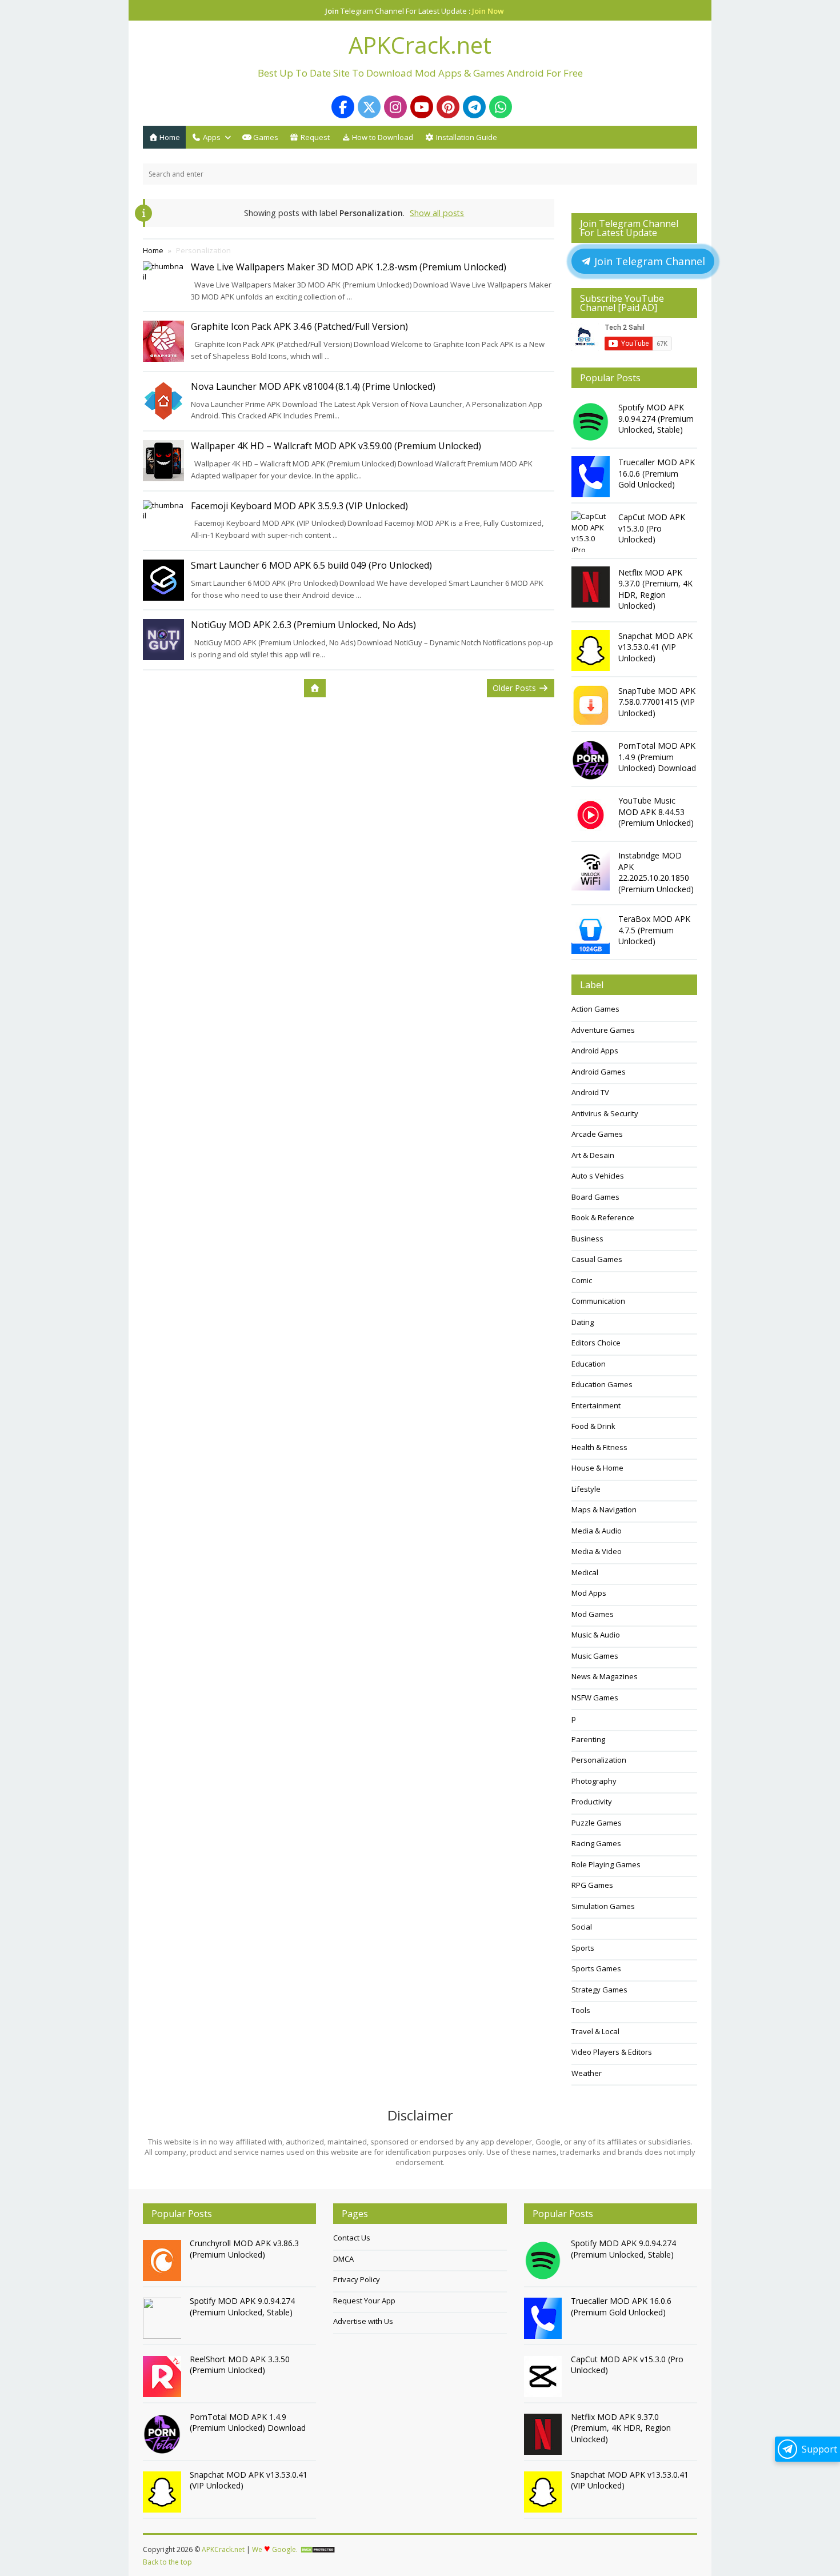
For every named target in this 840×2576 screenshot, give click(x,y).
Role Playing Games (606, 1864)
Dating (583, 1322)
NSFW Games (595, 1698)
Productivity (592, 1802)
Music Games (595, 1656)
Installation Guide (466, 137)
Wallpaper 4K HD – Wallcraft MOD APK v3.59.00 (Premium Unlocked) (336, 446)
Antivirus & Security (605, 1113)
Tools (581, 2010)
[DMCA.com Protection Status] (318, 2550)
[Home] (315, 688)
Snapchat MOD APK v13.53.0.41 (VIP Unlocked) (655, 647)
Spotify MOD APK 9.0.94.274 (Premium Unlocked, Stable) (656, 418)
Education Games (602, 1384)
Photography (594, 1781)
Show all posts (437, 213)
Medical (585, 1572)
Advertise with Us (363, 2321)
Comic (582, 1280)
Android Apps (595, 1051)
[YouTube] (422, 107)
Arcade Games (597, 1134)
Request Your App (364, 2301)
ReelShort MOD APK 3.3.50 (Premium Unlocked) (240, 2365)
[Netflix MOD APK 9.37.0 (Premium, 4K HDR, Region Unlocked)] (592, 587)
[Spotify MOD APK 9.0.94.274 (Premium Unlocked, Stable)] (592, 422)
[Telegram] (474, 107)
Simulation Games (603, 1906)
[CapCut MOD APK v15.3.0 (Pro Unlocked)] (592, 532)
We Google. (275, 2549)
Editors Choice (596, 1343)
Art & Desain (593, 1155)
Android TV (590, 1092)
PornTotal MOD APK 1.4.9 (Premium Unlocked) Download (657, 757)
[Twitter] (369, 107)
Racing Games (596, 1843)
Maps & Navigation (604, 1509)
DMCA (343, 2259)
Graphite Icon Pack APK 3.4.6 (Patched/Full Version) (299, 326)
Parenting (588, 1739)
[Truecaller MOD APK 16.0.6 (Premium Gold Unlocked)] (592, 477)
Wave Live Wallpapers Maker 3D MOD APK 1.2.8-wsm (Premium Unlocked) (349, 267)
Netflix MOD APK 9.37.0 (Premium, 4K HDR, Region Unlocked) (655, 589)
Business (587, 1239)
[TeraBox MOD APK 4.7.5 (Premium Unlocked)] (592, 933)
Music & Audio (596, 1635)
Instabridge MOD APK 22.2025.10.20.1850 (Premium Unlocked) (656, 872)
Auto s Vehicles (598, 1176)
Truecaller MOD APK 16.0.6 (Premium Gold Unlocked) (657, 473)
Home (169, 137)
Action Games (595, 1009)
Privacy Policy (357, 2279)
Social (582, 1927)
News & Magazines (605, 1676)
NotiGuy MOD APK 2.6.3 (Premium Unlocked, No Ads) (303, 625)
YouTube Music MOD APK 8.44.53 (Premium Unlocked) (656, 812)
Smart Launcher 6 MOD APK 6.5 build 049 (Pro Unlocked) (311, 565)
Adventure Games (603, 1030)
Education (589, 1364)
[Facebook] (343, 107)
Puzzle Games (597, 1823)
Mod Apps (589, 1593)
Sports (583, 1948)
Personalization (599, 1760)
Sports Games (596, 1968)
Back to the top (167, 2562)
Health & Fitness (599, 1447)
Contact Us (352, 2238)
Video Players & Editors (612, 2052)
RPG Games (592, 1885)
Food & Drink (593, 1426)
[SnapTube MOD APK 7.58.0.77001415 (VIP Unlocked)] (592, 705)
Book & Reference (603, 1217)
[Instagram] (395, 107)
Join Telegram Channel (648, 261)
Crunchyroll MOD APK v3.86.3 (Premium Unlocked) (244, 2249)
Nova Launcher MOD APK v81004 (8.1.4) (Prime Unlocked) (313, 386)
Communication (598, 1301)
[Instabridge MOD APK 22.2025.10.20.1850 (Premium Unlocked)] (592, 870)
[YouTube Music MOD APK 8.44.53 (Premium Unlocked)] (592, 815)
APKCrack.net (223, 2549)
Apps (211, 137)
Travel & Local (595, 2031)
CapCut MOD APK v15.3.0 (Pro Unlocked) (652, 528)
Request (314, 137)
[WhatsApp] (501, 107)
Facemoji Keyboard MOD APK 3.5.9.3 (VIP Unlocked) (299, 506)
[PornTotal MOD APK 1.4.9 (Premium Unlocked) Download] (592, 760)
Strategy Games (599, 1990)
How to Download (382, 137)
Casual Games (597, 1259)
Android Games (599, 1072)
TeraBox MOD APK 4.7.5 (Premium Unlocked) (654, 930)
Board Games (595, 1197)
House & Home (597, 1468)
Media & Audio (597, 1531)
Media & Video (597, 1551)
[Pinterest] (448, 107)
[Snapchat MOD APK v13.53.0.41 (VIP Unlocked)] (592, 650)
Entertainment (596, 1405)
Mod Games (593, 1614)
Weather (587, 2073)
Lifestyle (586, 1489)
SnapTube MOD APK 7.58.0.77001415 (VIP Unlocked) (657, 702)
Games (265, 137)
